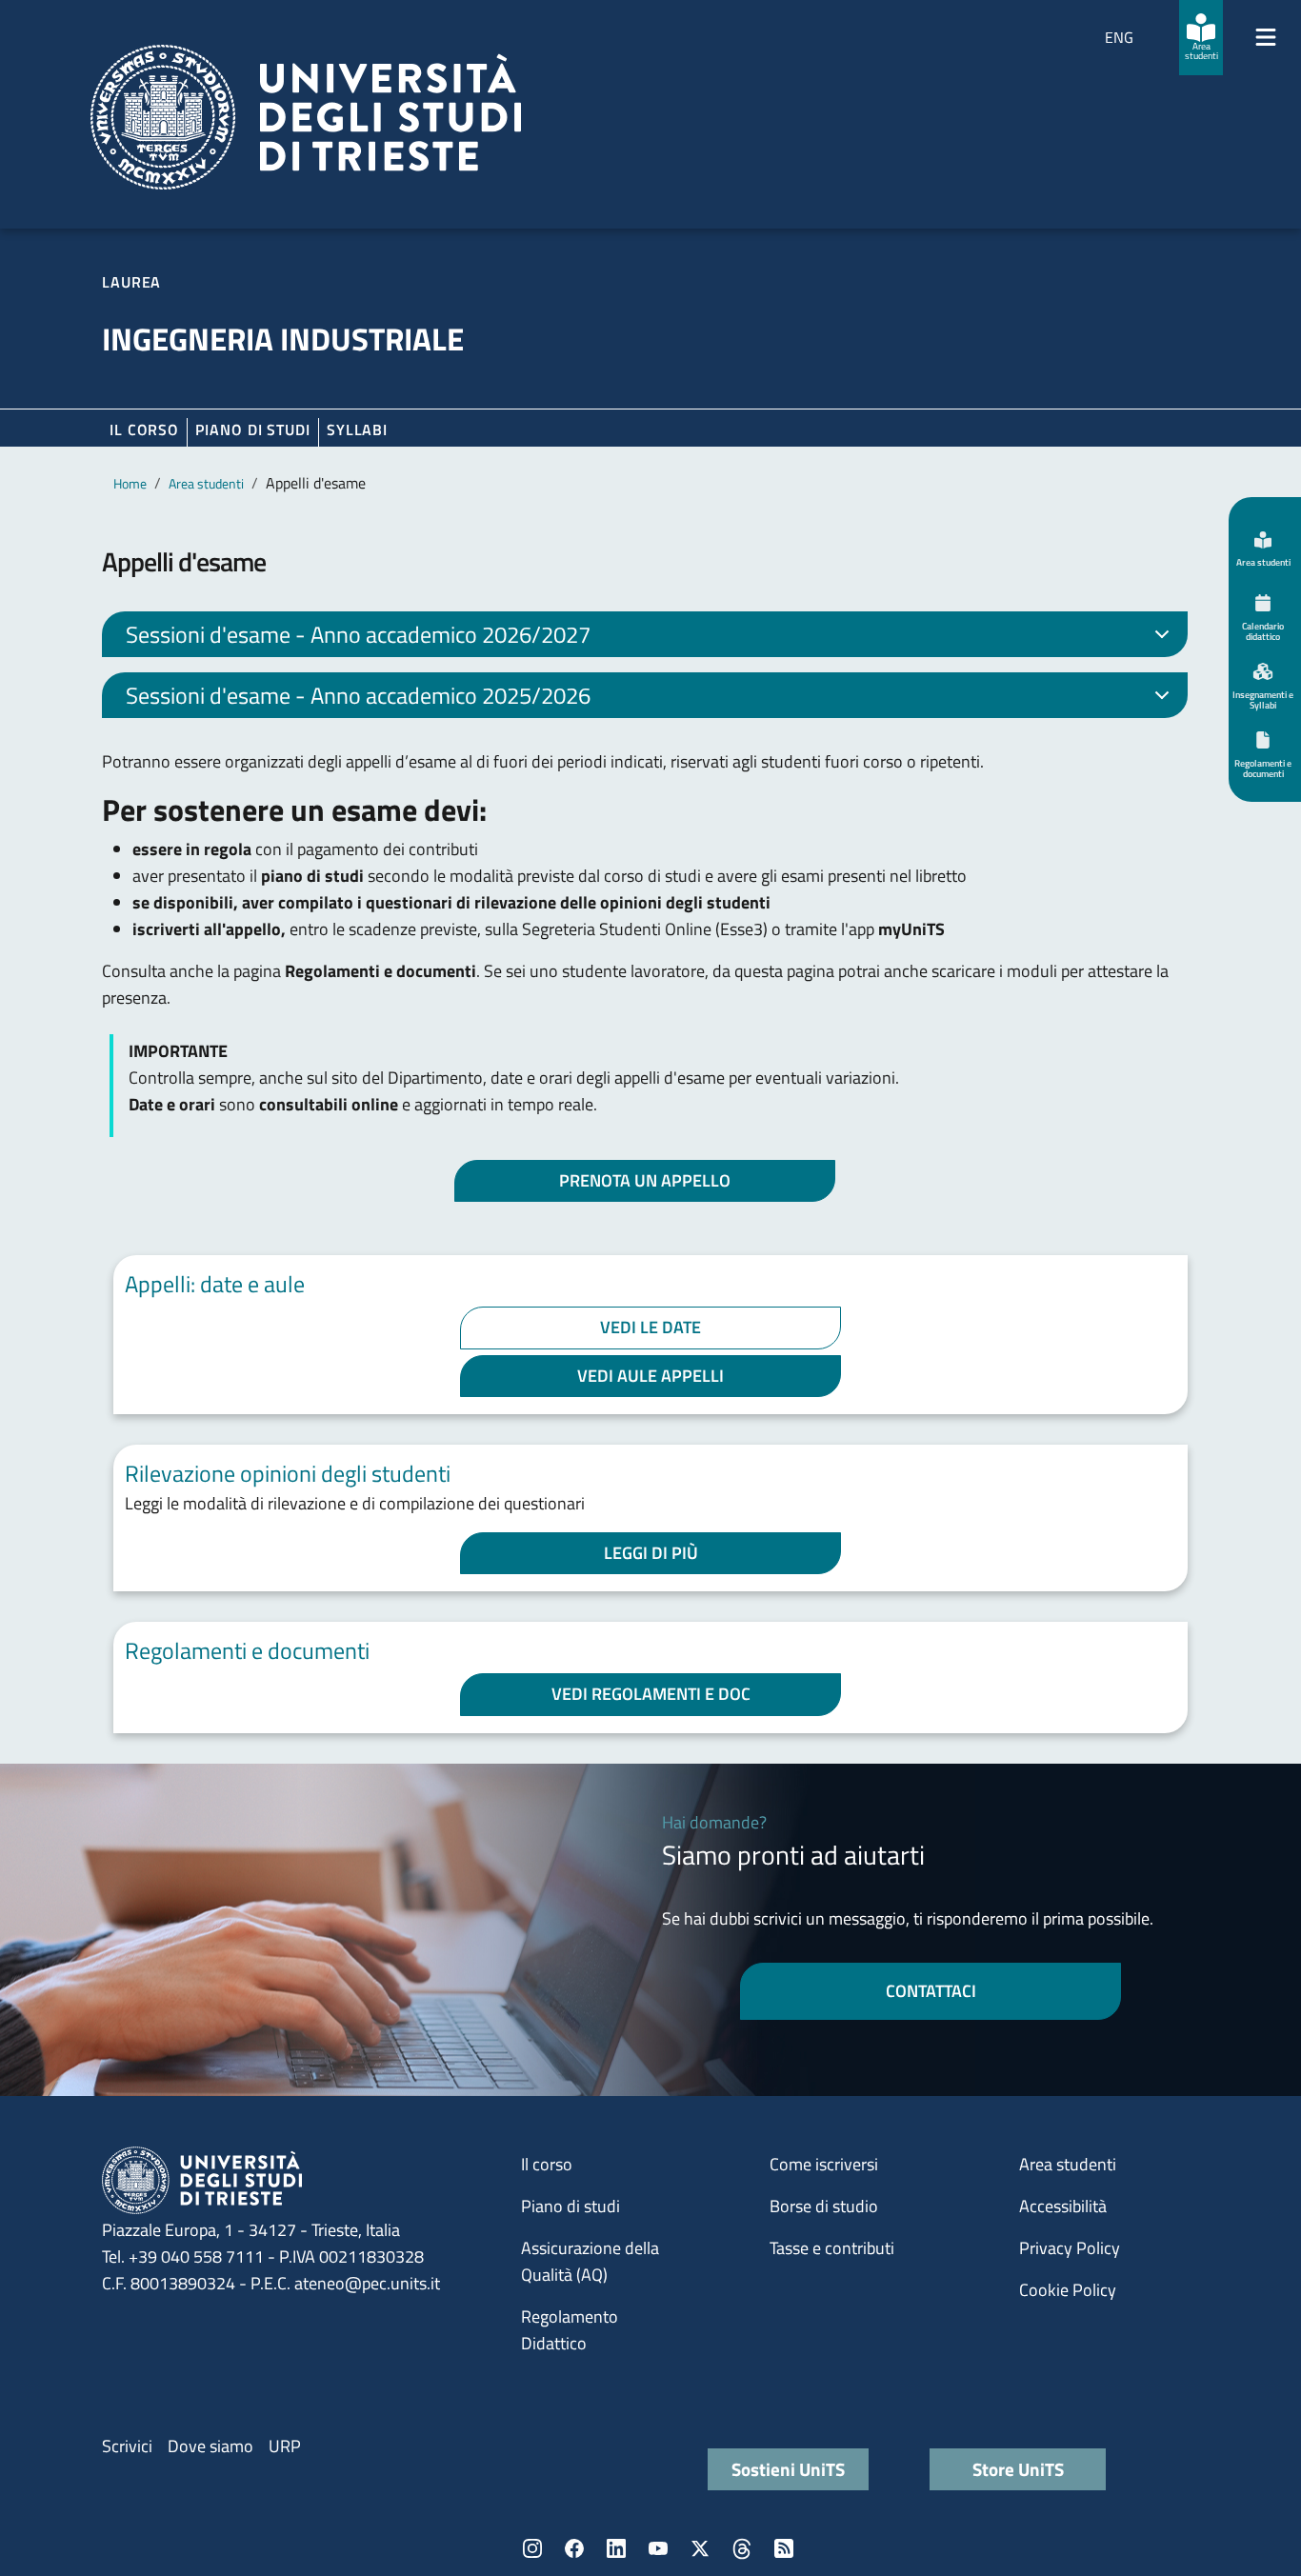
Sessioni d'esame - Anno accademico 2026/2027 (358, 634)
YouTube (658, 2548)
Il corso (144, 429)
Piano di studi (570, 2206)
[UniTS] (306, 117)
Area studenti (206, 483)
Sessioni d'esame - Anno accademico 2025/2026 (358, 695)
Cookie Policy (1068, 2290)
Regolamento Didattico (570, 2330)
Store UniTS (1018, 2469)
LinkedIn (616, 2548)
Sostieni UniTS (788, 2469)
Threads (742, 2548)
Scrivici (127, 2446)
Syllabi (357, 429)
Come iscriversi (824, 2164)
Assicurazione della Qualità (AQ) (590, 2261)
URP (285, 2446)
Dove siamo (210, 2446)
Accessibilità (1063, 2206)
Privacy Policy (1070, 2248)
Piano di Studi (253, 429)
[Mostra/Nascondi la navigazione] (1266, 37)
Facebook (574, 2548)
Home (130, 483)
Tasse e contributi (832, 2248)
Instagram (532, 2548)
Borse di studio (824, 2206)
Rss (784, 2548)
